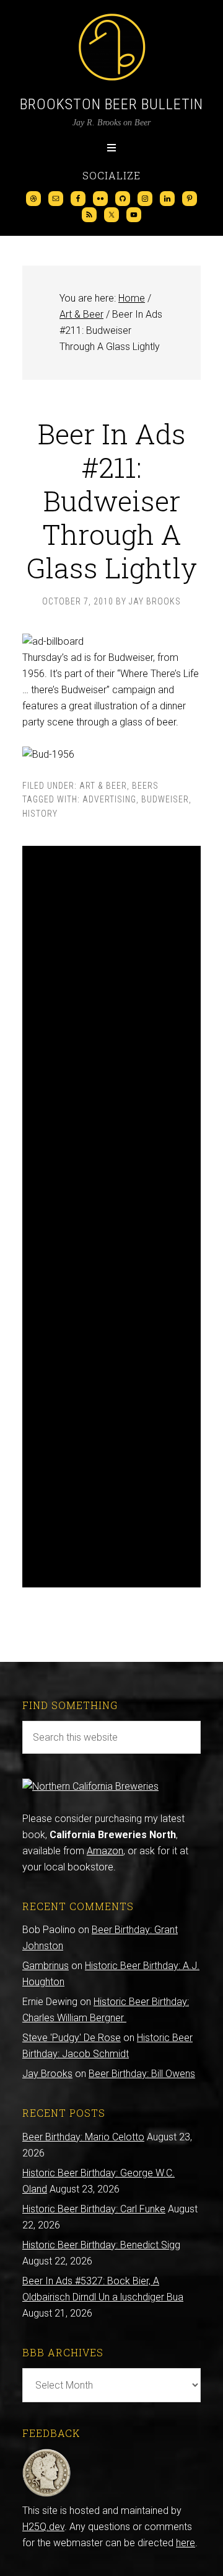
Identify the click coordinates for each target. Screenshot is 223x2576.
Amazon (105, 1851)
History (40, 814)
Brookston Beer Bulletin (111, 104)
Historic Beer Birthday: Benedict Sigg (101, 2245)
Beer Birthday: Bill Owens (142, 2074)
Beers (145, 786)
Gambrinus (46, 1966)
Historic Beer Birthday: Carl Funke (94, 2209)
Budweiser (165, 799)
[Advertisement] (111, 1217)
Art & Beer (103, 786)
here (186, 2543)
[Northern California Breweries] (90, 1786)
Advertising (109, 799)
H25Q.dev (43, 2527)
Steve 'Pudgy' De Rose (72, 2038)
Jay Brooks (47, 2074)
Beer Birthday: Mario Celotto (83, 2137)
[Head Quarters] (47, 2494)
